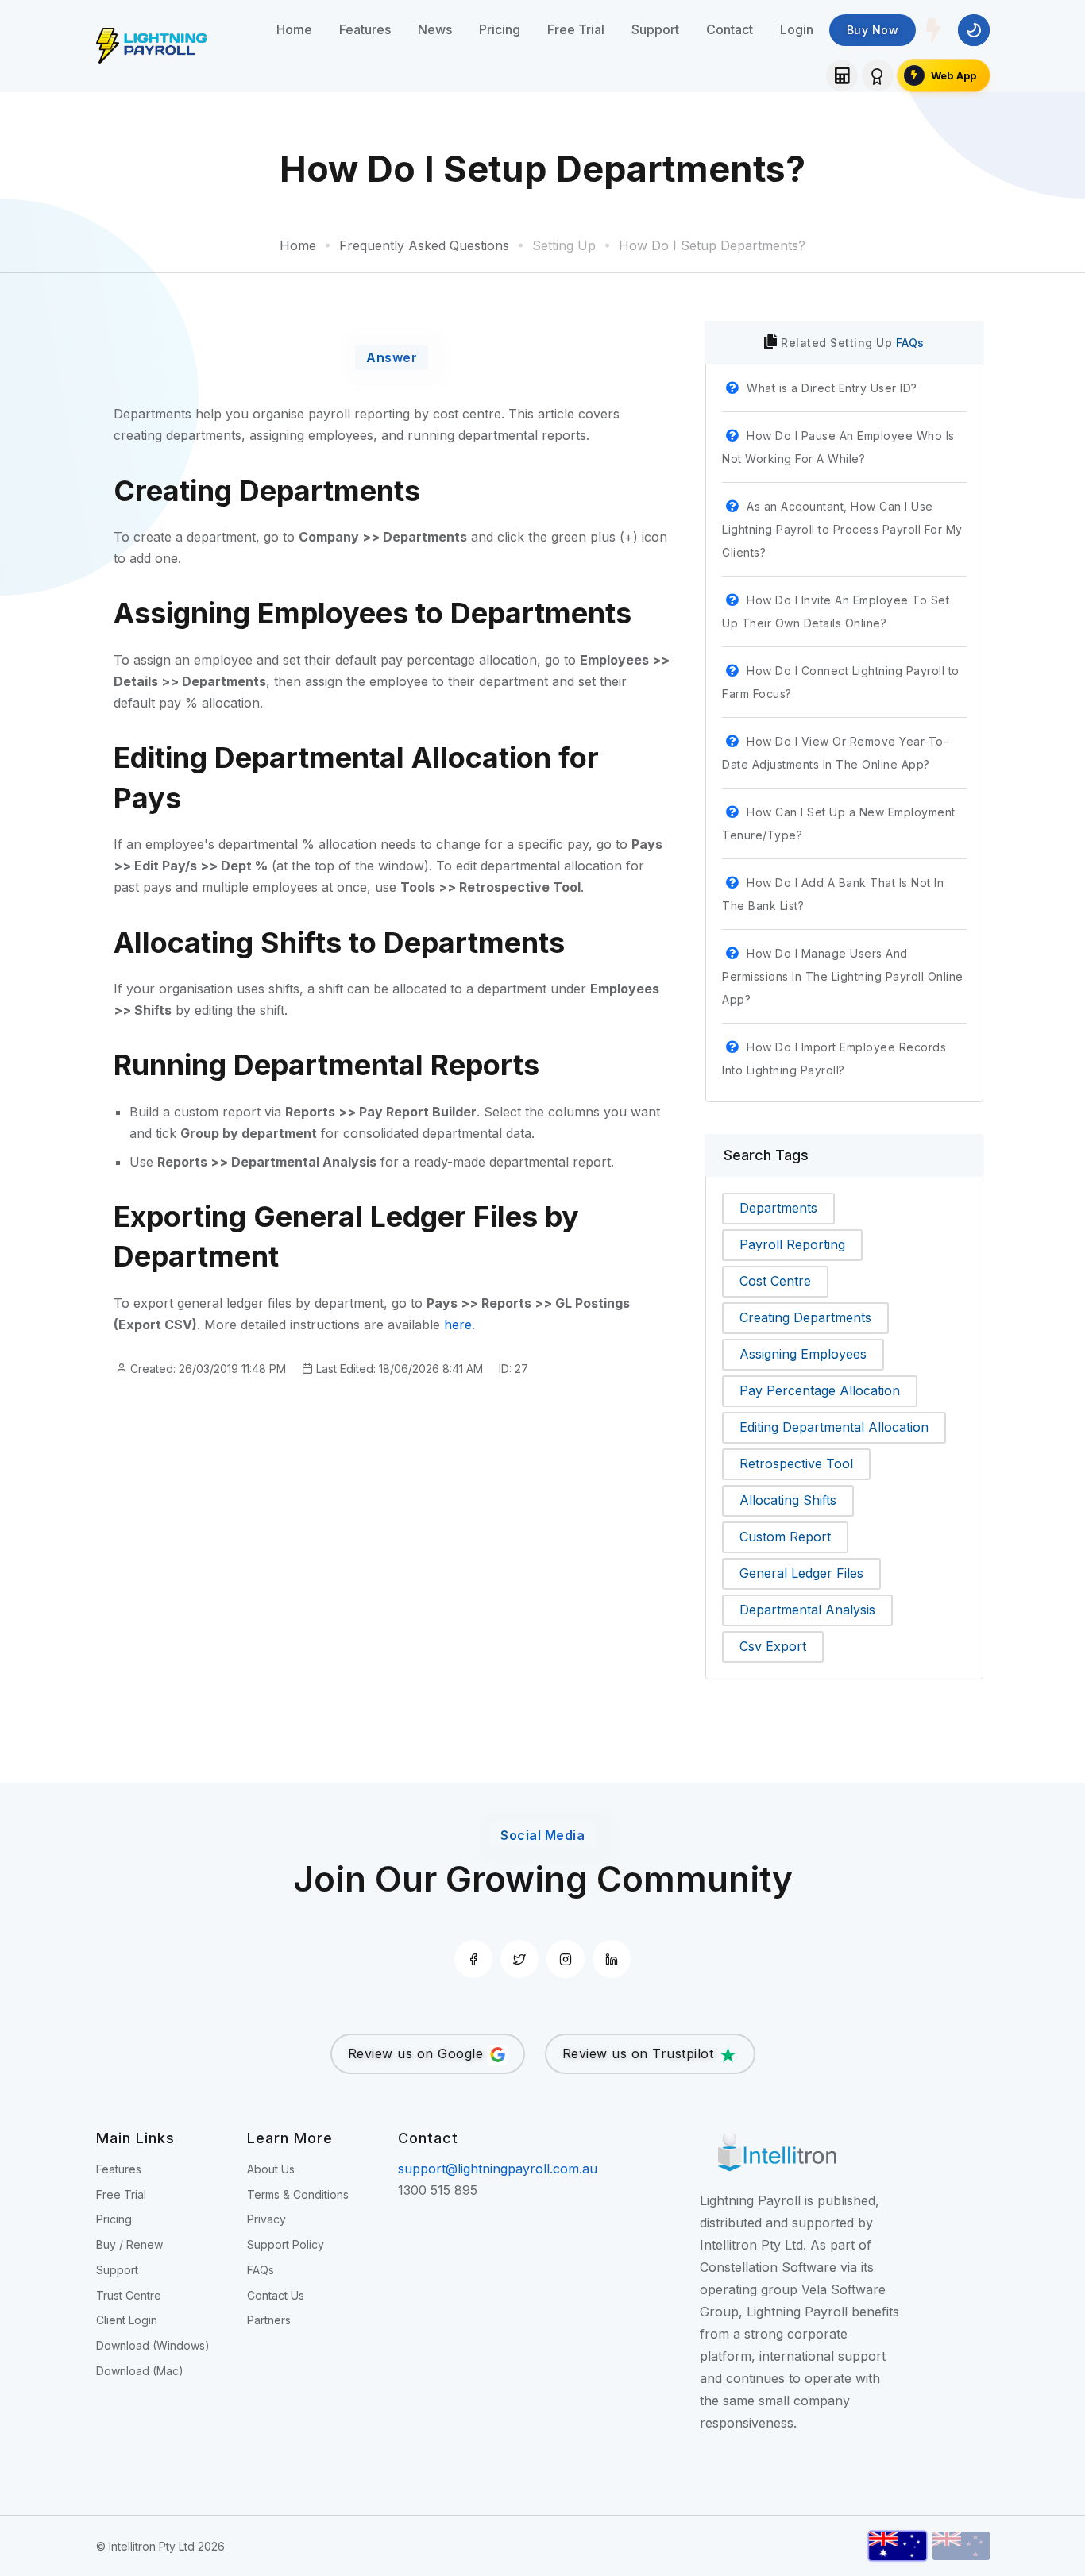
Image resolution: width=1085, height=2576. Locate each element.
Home (294, 29)
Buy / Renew (129, 2244)
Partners (269, 2320)
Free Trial (576, 29)
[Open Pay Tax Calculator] (842, 75)
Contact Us (276, 2295)
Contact (730, 29)
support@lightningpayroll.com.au (498, 2169)
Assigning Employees (803, 1354)
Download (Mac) (140, 2371)
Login (797, 29)
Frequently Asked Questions (424, 245)
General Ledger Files (801, 1573)
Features (365, 29)
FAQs (910, 343)
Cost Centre (775, 1281)
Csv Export (773, 1646)
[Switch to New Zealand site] (961, 2546)
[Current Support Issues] (934, 30)
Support (655, 29)
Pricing (500, 29)
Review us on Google (418, 2053)
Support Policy (286, 2244)
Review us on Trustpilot (640, 2053)
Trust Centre (129, 2295)
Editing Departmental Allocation (834, 1427)
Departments (778, 1208)
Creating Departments (805, 1317)
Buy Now (873, 30)
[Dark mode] (974, 30)
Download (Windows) (153, 2345)
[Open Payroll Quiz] (878, 75)
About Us (271, 2169)
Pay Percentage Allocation (820, 1390)
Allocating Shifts (788, 1500)
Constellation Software (768, 2267)
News (435, 29)
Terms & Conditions (298, 2194)
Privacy (266, 2219)
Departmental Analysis (807, 1610)
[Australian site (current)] (898, 2546)
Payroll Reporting (792, 1244)
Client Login (127, 2320)
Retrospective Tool (796, 1463)
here (458, 1325)
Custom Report (785, 1537)
